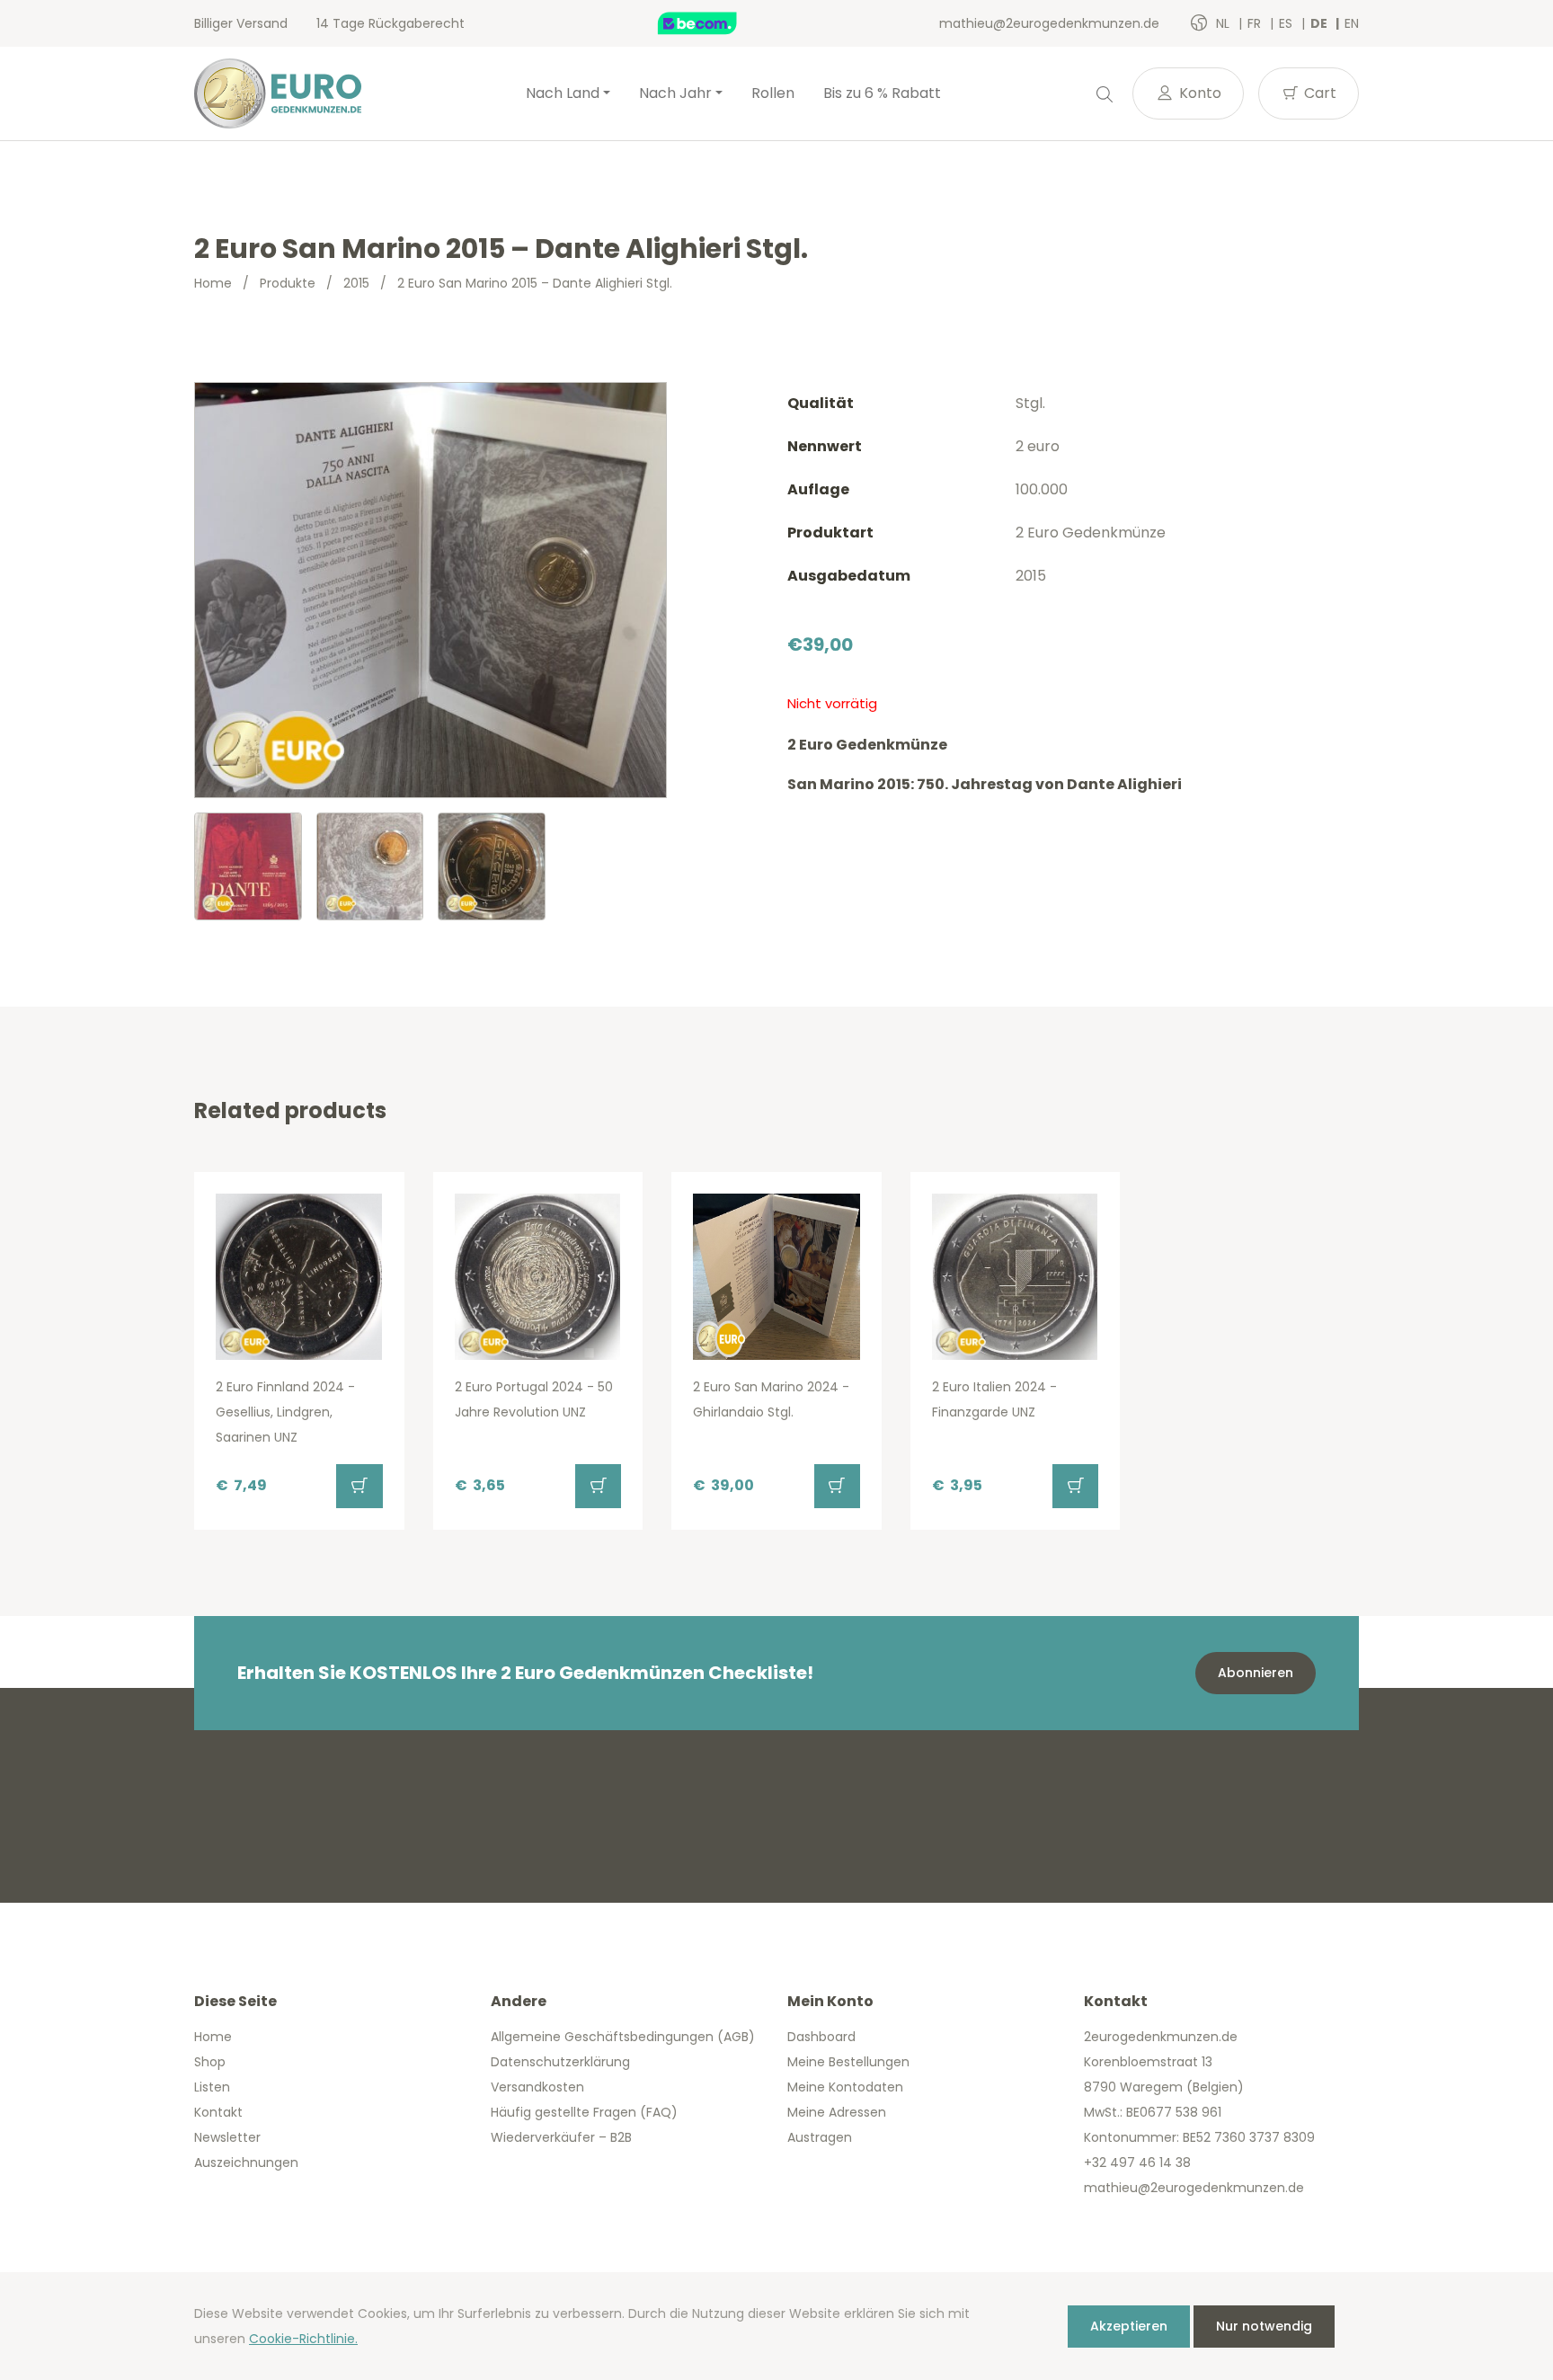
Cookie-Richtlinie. (303, 2339)
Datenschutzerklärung (560, 2062)
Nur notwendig (1264, 2326)
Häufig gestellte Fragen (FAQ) (584, 2112)
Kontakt (218, 2112)
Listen (212, 2087)
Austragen (820, 2137)
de (1320, 23)
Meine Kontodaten (845, 2087)
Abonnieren (1256, 1673)
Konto (1198, 93)
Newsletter (227, 2137)
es (1287, 23)
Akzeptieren (1129, 2326)
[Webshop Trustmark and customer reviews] (716, 23)
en (1352, 23)
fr (1256, 23)
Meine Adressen (837, 2112)
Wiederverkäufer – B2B (561, 2137)
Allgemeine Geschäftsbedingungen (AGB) (623, 2037)
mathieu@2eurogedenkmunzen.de (1049, 23)
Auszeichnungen (246, 2162)
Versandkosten (537, 2087)
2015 (356, 283)
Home (213, 283)
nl (1225, 23)
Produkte (288, 283)
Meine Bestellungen (848, 2062)
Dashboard (821, 2037)
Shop (210, 2062)
